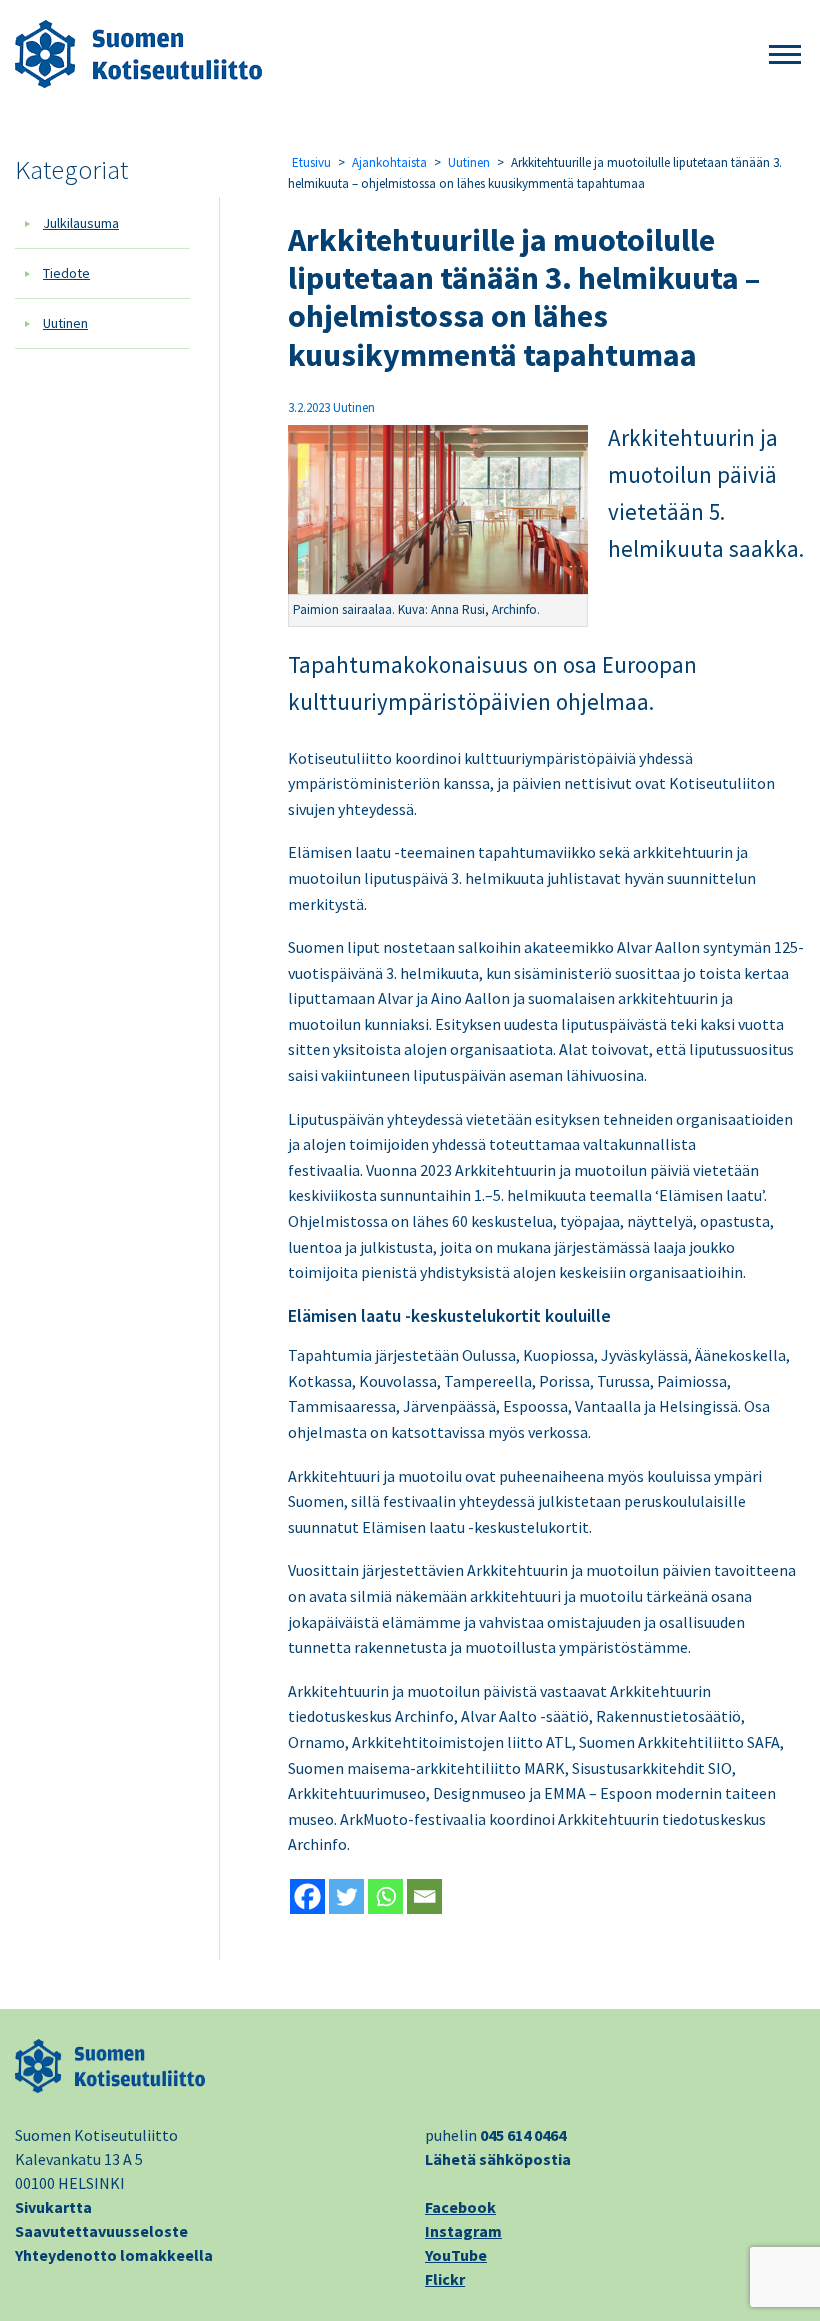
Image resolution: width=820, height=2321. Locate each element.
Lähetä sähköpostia (498, 2159)
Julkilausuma (81, 223)
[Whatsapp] (385, 1896)
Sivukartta (53, 2207)
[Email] (424, 1896)
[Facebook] (307, 1896)
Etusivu (311, 162)
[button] (785, 55)
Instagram (463, 2231)
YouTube (456, 2255)
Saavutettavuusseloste (101, 2231)
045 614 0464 (523, 2135)
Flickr (445, 2279)
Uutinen (65, 323)
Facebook (460, 2207)
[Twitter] (346, 1896)
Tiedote (66, 273)
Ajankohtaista (389, 162)
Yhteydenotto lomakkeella (114, 2255)
